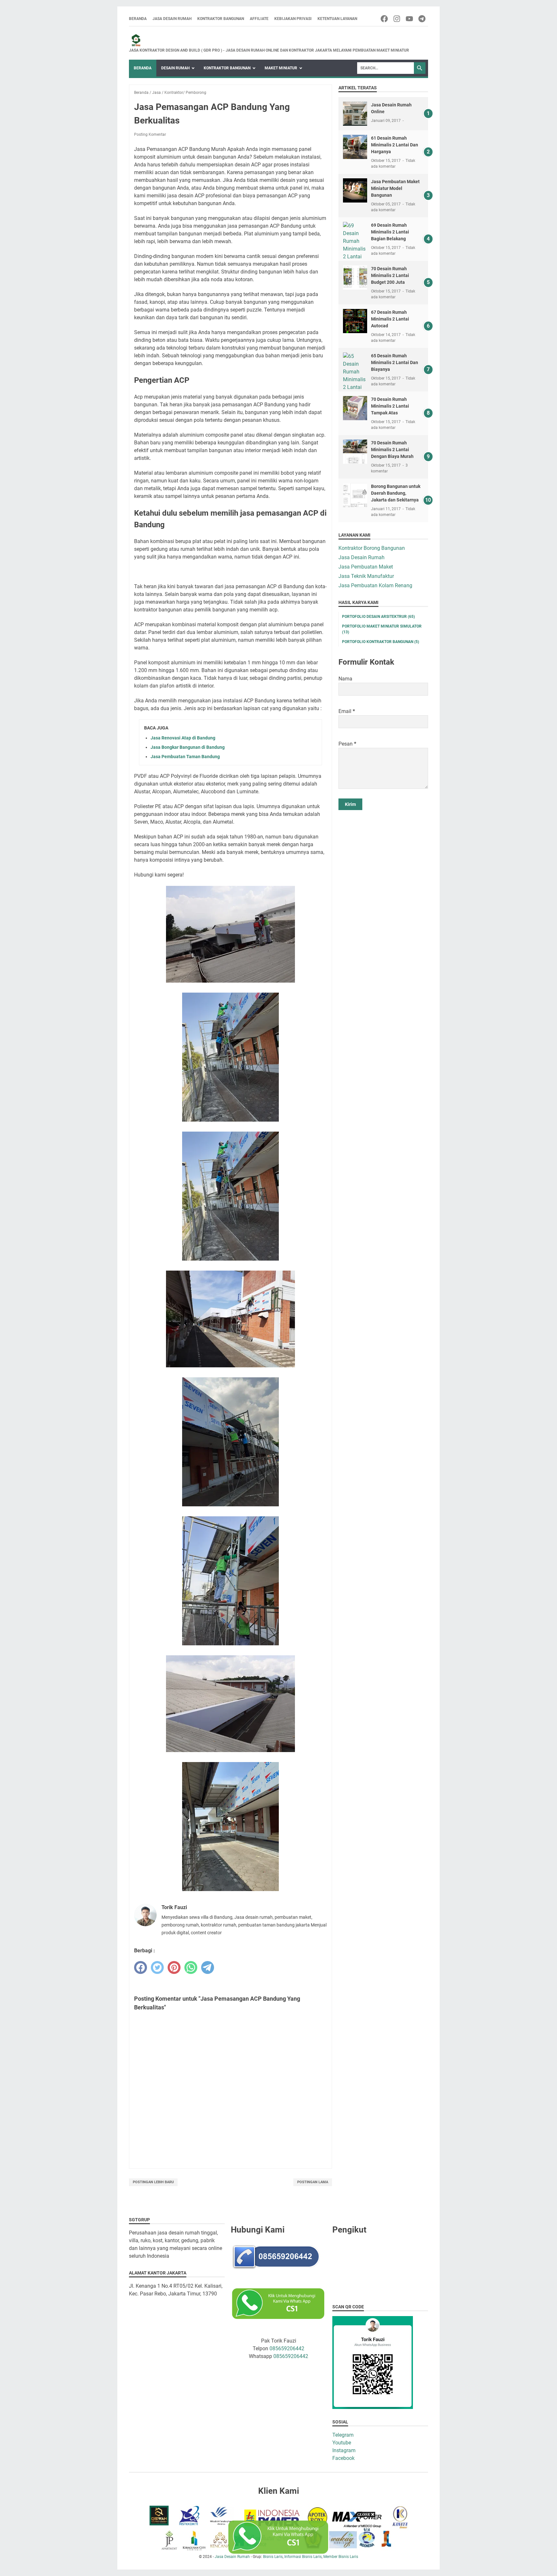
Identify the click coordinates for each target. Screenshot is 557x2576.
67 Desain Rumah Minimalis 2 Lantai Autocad (390, 319)
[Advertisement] (383, 916)
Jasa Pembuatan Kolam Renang (375, 585)
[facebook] (141, 1967)
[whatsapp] (191, 1967)
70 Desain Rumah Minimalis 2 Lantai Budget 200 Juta (390, 275)
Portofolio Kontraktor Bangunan (381, 642)
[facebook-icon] (385, 19)
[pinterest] (174, 1967)
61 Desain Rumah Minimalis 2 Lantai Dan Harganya (395, 145)
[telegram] (208, 1967)
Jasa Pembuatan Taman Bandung (185, 757)
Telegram (343, 2435)
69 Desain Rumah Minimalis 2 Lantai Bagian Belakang (390, 232)
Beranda (138, 19)
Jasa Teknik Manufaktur (366, 576)
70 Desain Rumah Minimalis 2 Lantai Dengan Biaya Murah (392, 450)
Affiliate (259, 19)
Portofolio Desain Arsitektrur (378, 617)
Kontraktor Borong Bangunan (372, 548)
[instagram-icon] (397, 19)
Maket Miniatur (281, 68)
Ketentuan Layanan (337, 19)
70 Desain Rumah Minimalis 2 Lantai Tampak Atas (390, 406)
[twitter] (157, 1967)
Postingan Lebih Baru (153, 2182)
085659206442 (287, 2348)
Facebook (343, 2458)
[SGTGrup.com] (269, 40)
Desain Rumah (175, 68)
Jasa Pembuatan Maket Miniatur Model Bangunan (395, 188)
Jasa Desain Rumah (172, 19)
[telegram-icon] (422, 19)
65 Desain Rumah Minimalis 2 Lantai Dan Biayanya (395, 362)
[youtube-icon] (410, 19)
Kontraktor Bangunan (221, 19)
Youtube (342, 2443)
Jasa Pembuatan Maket (366, 567)
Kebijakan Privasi (293, 19)
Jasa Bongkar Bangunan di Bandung (188, 747)
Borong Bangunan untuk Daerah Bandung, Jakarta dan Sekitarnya (396, 493)
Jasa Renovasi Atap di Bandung (183, 738)
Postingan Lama (313, 2182)
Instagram (344, 2450)
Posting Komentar (150, 134)
